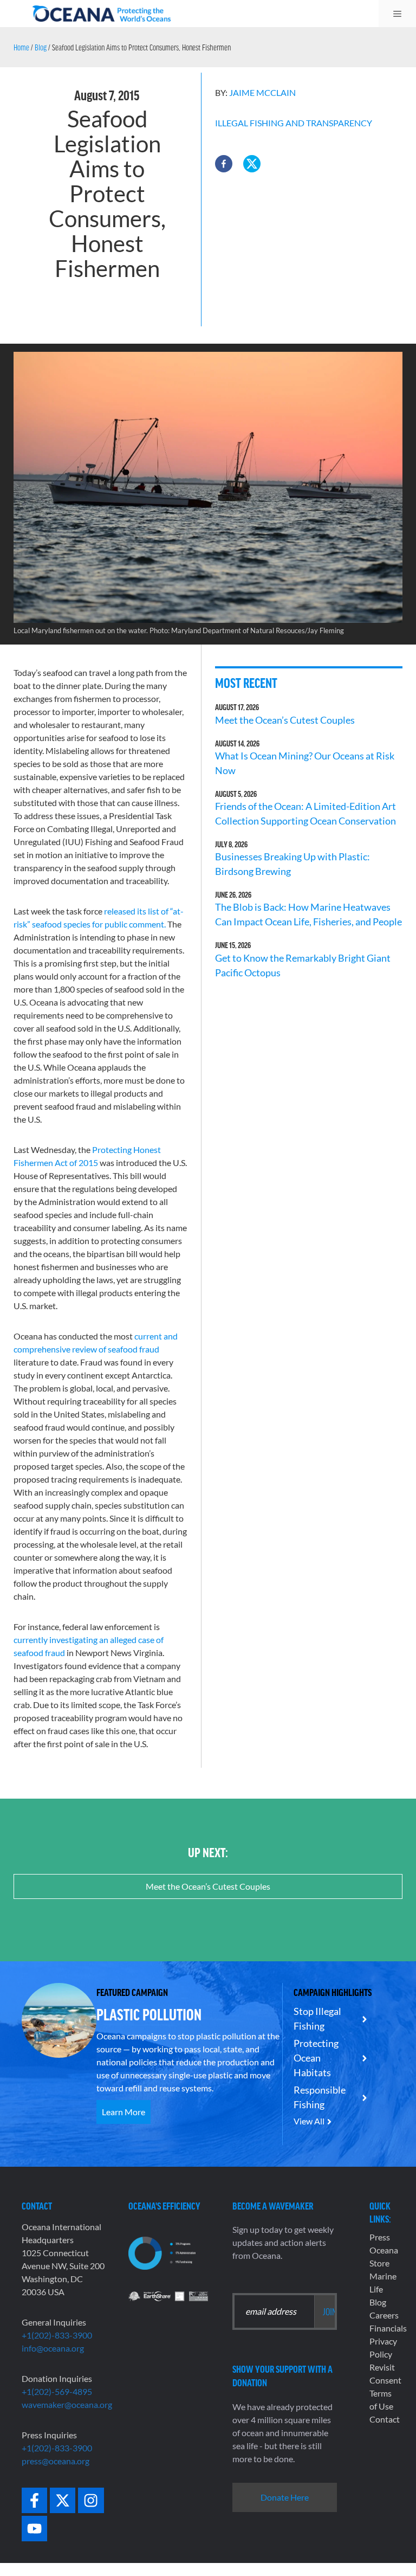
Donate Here (285, 2497)
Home (21, 47)
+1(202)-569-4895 (57, 2391)
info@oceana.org (53, 2348)
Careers (384, 2315)
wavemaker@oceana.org (67, 2404)
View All (309, 2121)
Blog (41, 47)
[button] (224, 164)
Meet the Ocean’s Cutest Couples (285, 720)
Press (380, 2237)
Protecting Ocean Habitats (316, 2058)
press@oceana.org (56, 2461)
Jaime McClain (262, 92)
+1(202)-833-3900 (57, 2335)
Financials (388, 2328)
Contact (385, 2419)
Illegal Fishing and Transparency (294, 123)
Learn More (123, 2112)
